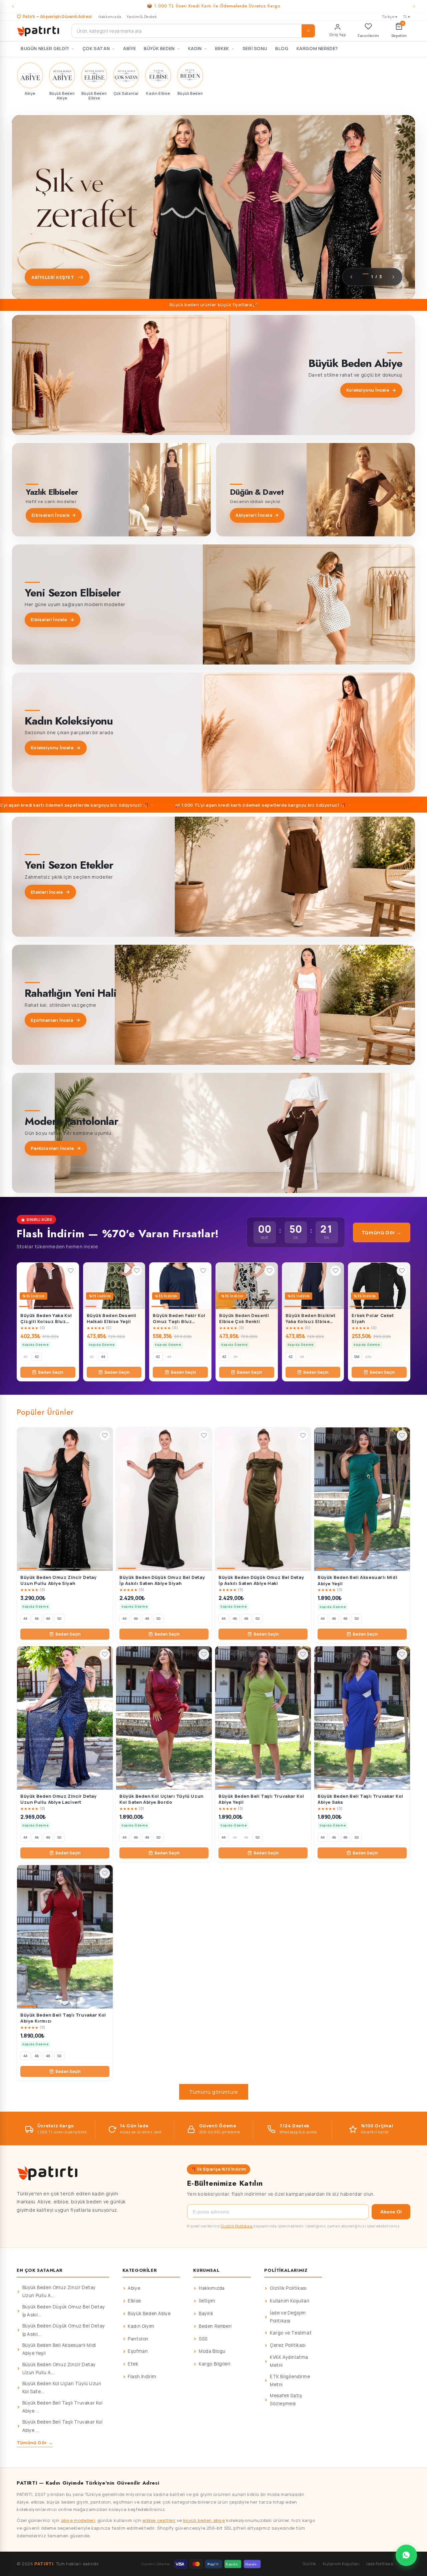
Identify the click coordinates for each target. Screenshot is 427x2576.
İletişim (207, 2301)
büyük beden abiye (204, 2520)
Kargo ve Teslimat (291, 2333)
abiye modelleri (78, 2520)
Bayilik (206, 2313)
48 (48, 1619)
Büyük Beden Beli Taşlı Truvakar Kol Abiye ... (63, 2407)
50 (59, 1619)
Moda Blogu (212, 2351)
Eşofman (138, 2351)
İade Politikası (380, 2564)
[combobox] (193, 31)
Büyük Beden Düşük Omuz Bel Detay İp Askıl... (64, 2311)
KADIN (195, 48)
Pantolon (138, 2339)
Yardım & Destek (142, 17)
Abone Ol (391, 2212)
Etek (133, 2364)
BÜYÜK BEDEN (159, 48)
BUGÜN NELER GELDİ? (45, 48)
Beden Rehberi (215, 2326)
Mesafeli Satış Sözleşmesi (286, 2400)
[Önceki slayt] (351, 277)
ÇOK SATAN (96, 48)
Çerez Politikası (288, 2345)
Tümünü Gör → (382, 1232)
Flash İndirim (142, 2377)
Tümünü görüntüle (214, 2092)
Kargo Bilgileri (215, 2364)
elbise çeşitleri (159, 2520)
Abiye (134, 2288)
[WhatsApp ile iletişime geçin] (406, 2555)
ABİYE (129, 48)
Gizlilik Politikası (237, 2226)
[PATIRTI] (39, 31)
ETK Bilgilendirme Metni (290, 2381)
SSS (203, 2339)
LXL (368, 1357)
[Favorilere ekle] (71, 1271)
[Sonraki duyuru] (414, 6)
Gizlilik (309, 2564)
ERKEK (222, 48)
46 (37, 1619)
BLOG (282, 48)
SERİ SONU (255, 48)
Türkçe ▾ (390, 17)
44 (103, 1357)
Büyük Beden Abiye (149, 2313)
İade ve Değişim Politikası (288, 2317)
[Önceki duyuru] (13, 6)
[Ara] (308, 31)
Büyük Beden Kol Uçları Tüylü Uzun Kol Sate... (62, 2388)
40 (25, 1357)
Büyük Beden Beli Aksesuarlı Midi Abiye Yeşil (59, 2349)
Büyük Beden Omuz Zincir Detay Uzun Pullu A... (59, 2291)
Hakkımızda (110, 17)
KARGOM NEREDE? (317, 48)
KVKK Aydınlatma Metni (289, 2361)
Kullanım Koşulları (290, 2301)
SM (357, 1357)
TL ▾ (407, 17)
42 (37, 1357)
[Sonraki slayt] (393, 277)
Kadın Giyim (141, 2326)
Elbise (134, 2301)
